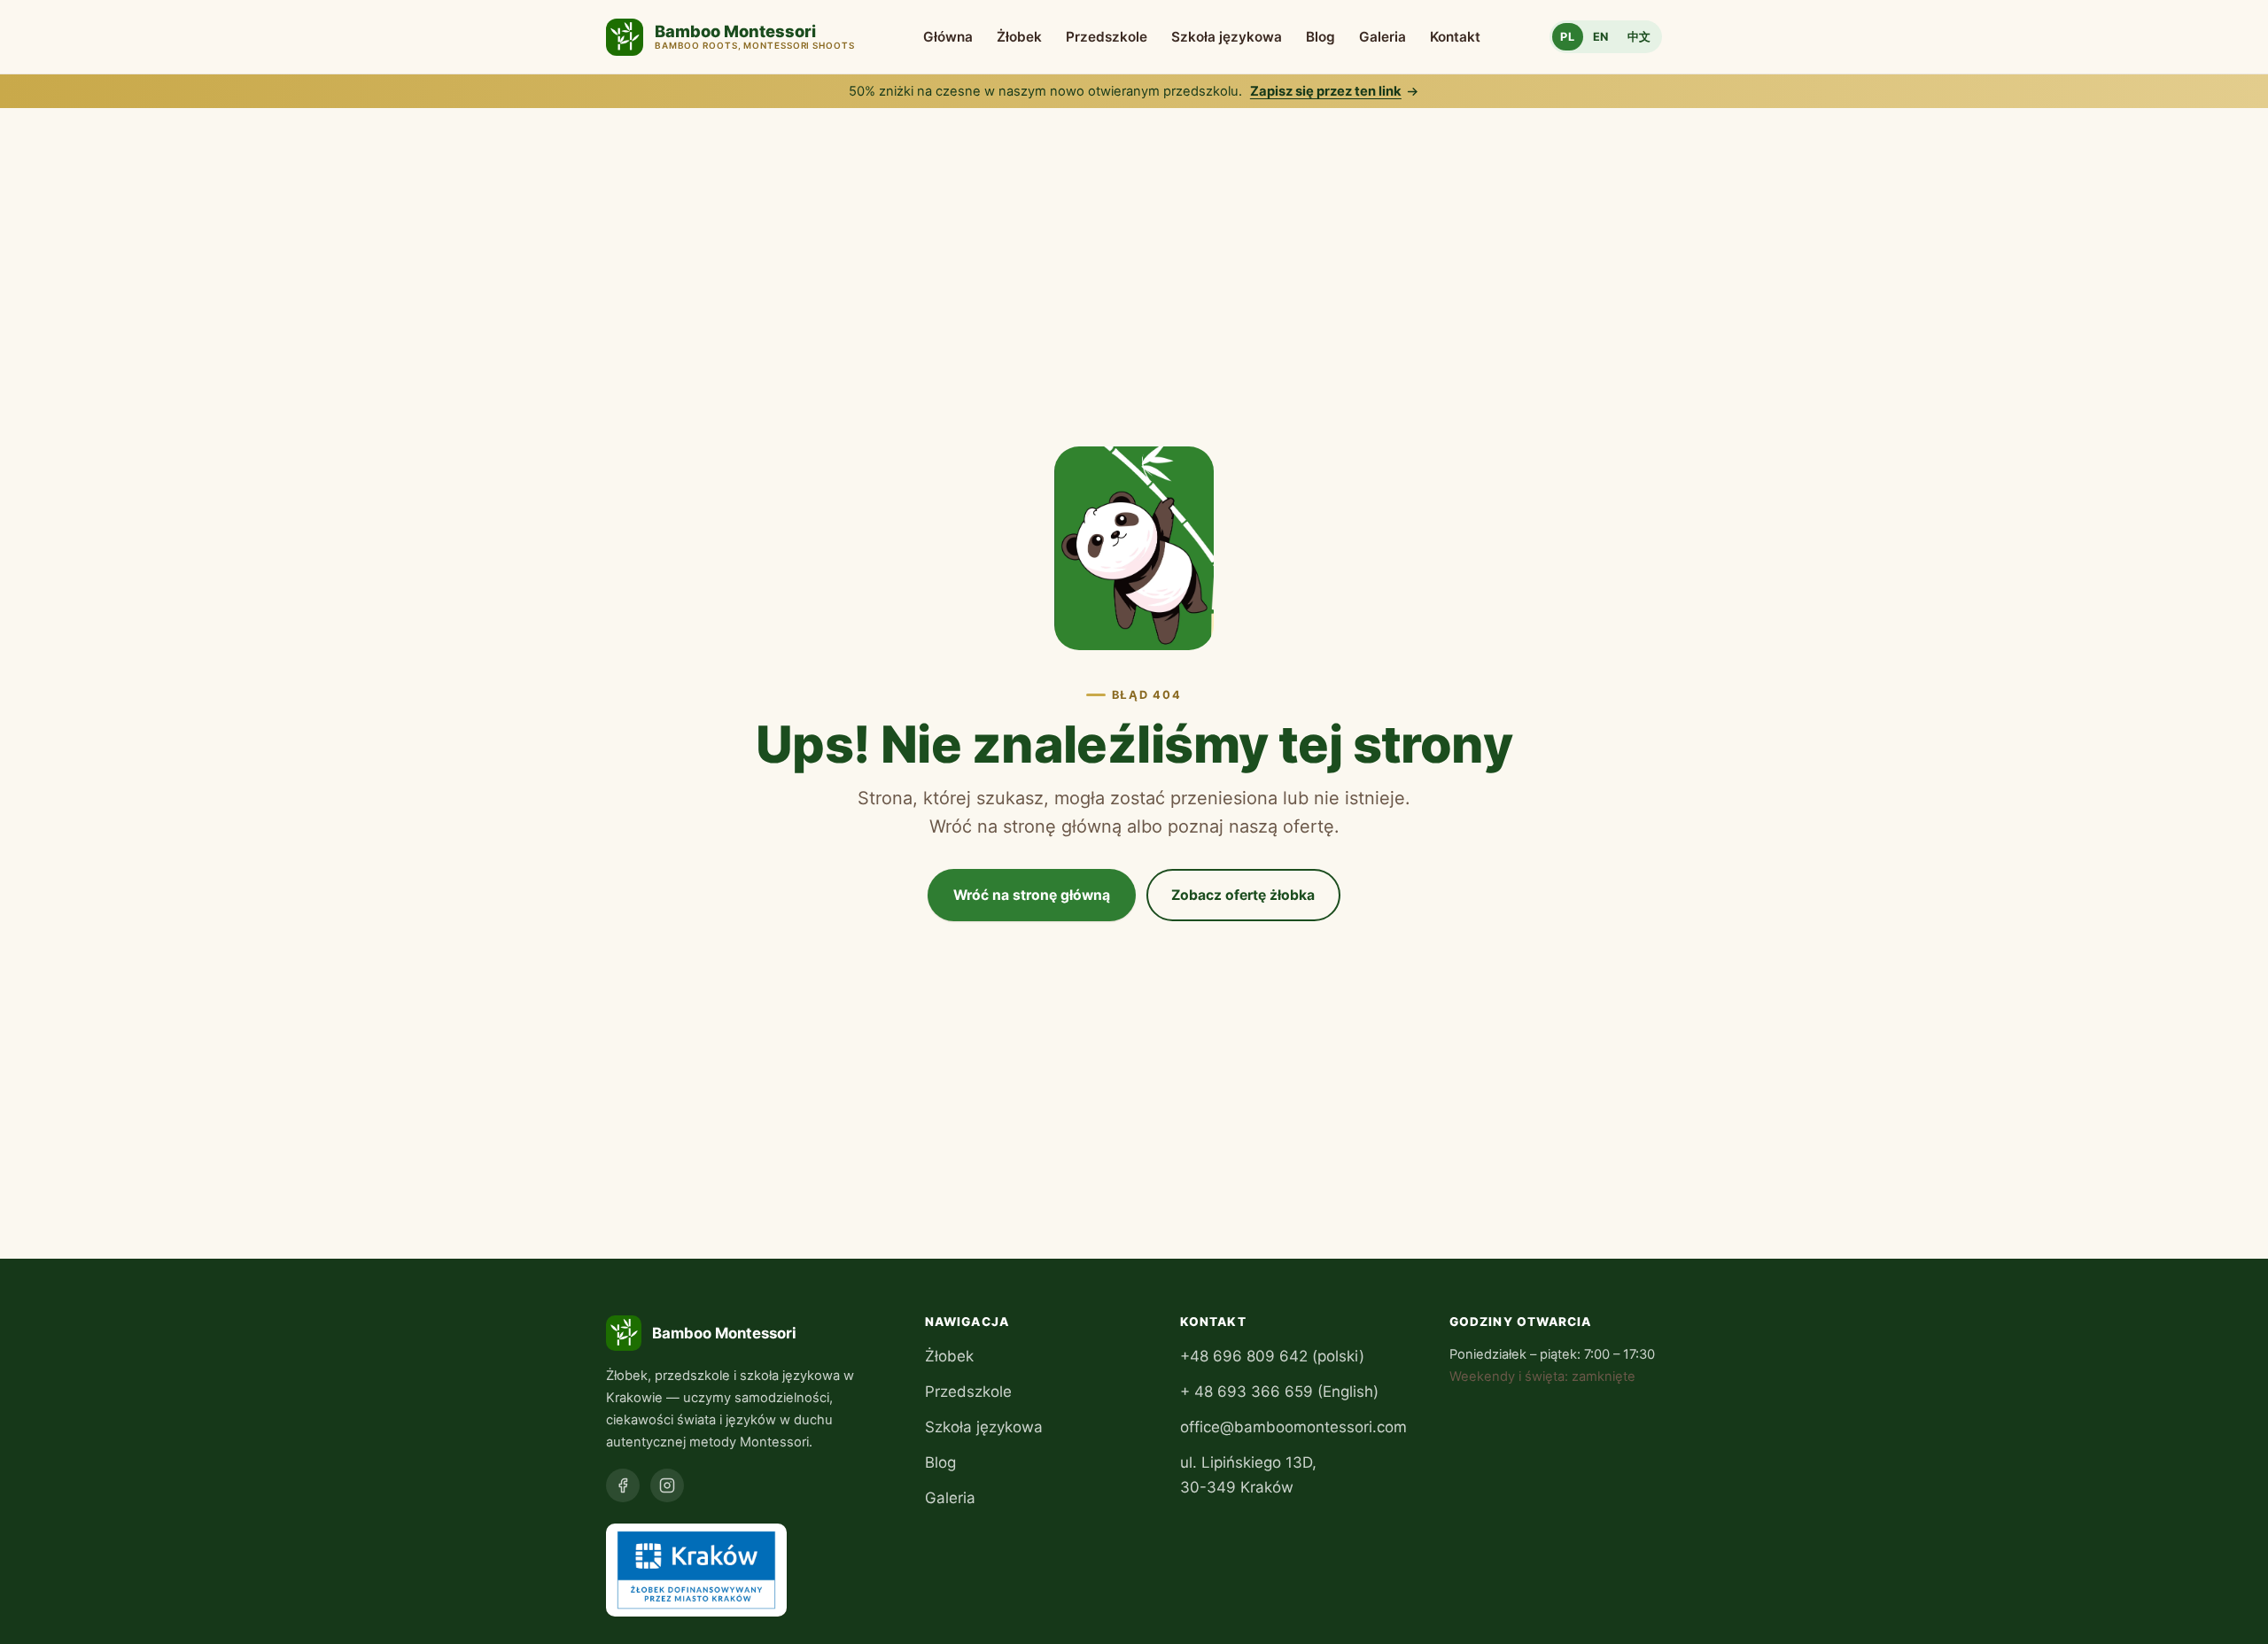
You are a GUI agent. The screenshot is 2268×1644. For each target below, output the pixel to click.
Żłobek (1019, 37)
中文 (1639, 37)
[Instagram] (667, 1485)
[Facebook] (623, 1485)
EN (1601, 37)
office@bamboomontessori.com (1293, 1427)
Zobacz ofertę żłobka (1243, 895)
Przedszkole (1107, 37)
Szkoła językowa (1227, 37)
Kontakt (1455, 37)
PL (1567, 37)
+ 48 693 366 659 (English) (1279, 1392)
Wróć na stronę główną (1032, 895)
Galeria (1383, 37)
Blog (1320, 37)
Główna (948, 37)
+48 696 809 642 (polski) (1272, 1356)
